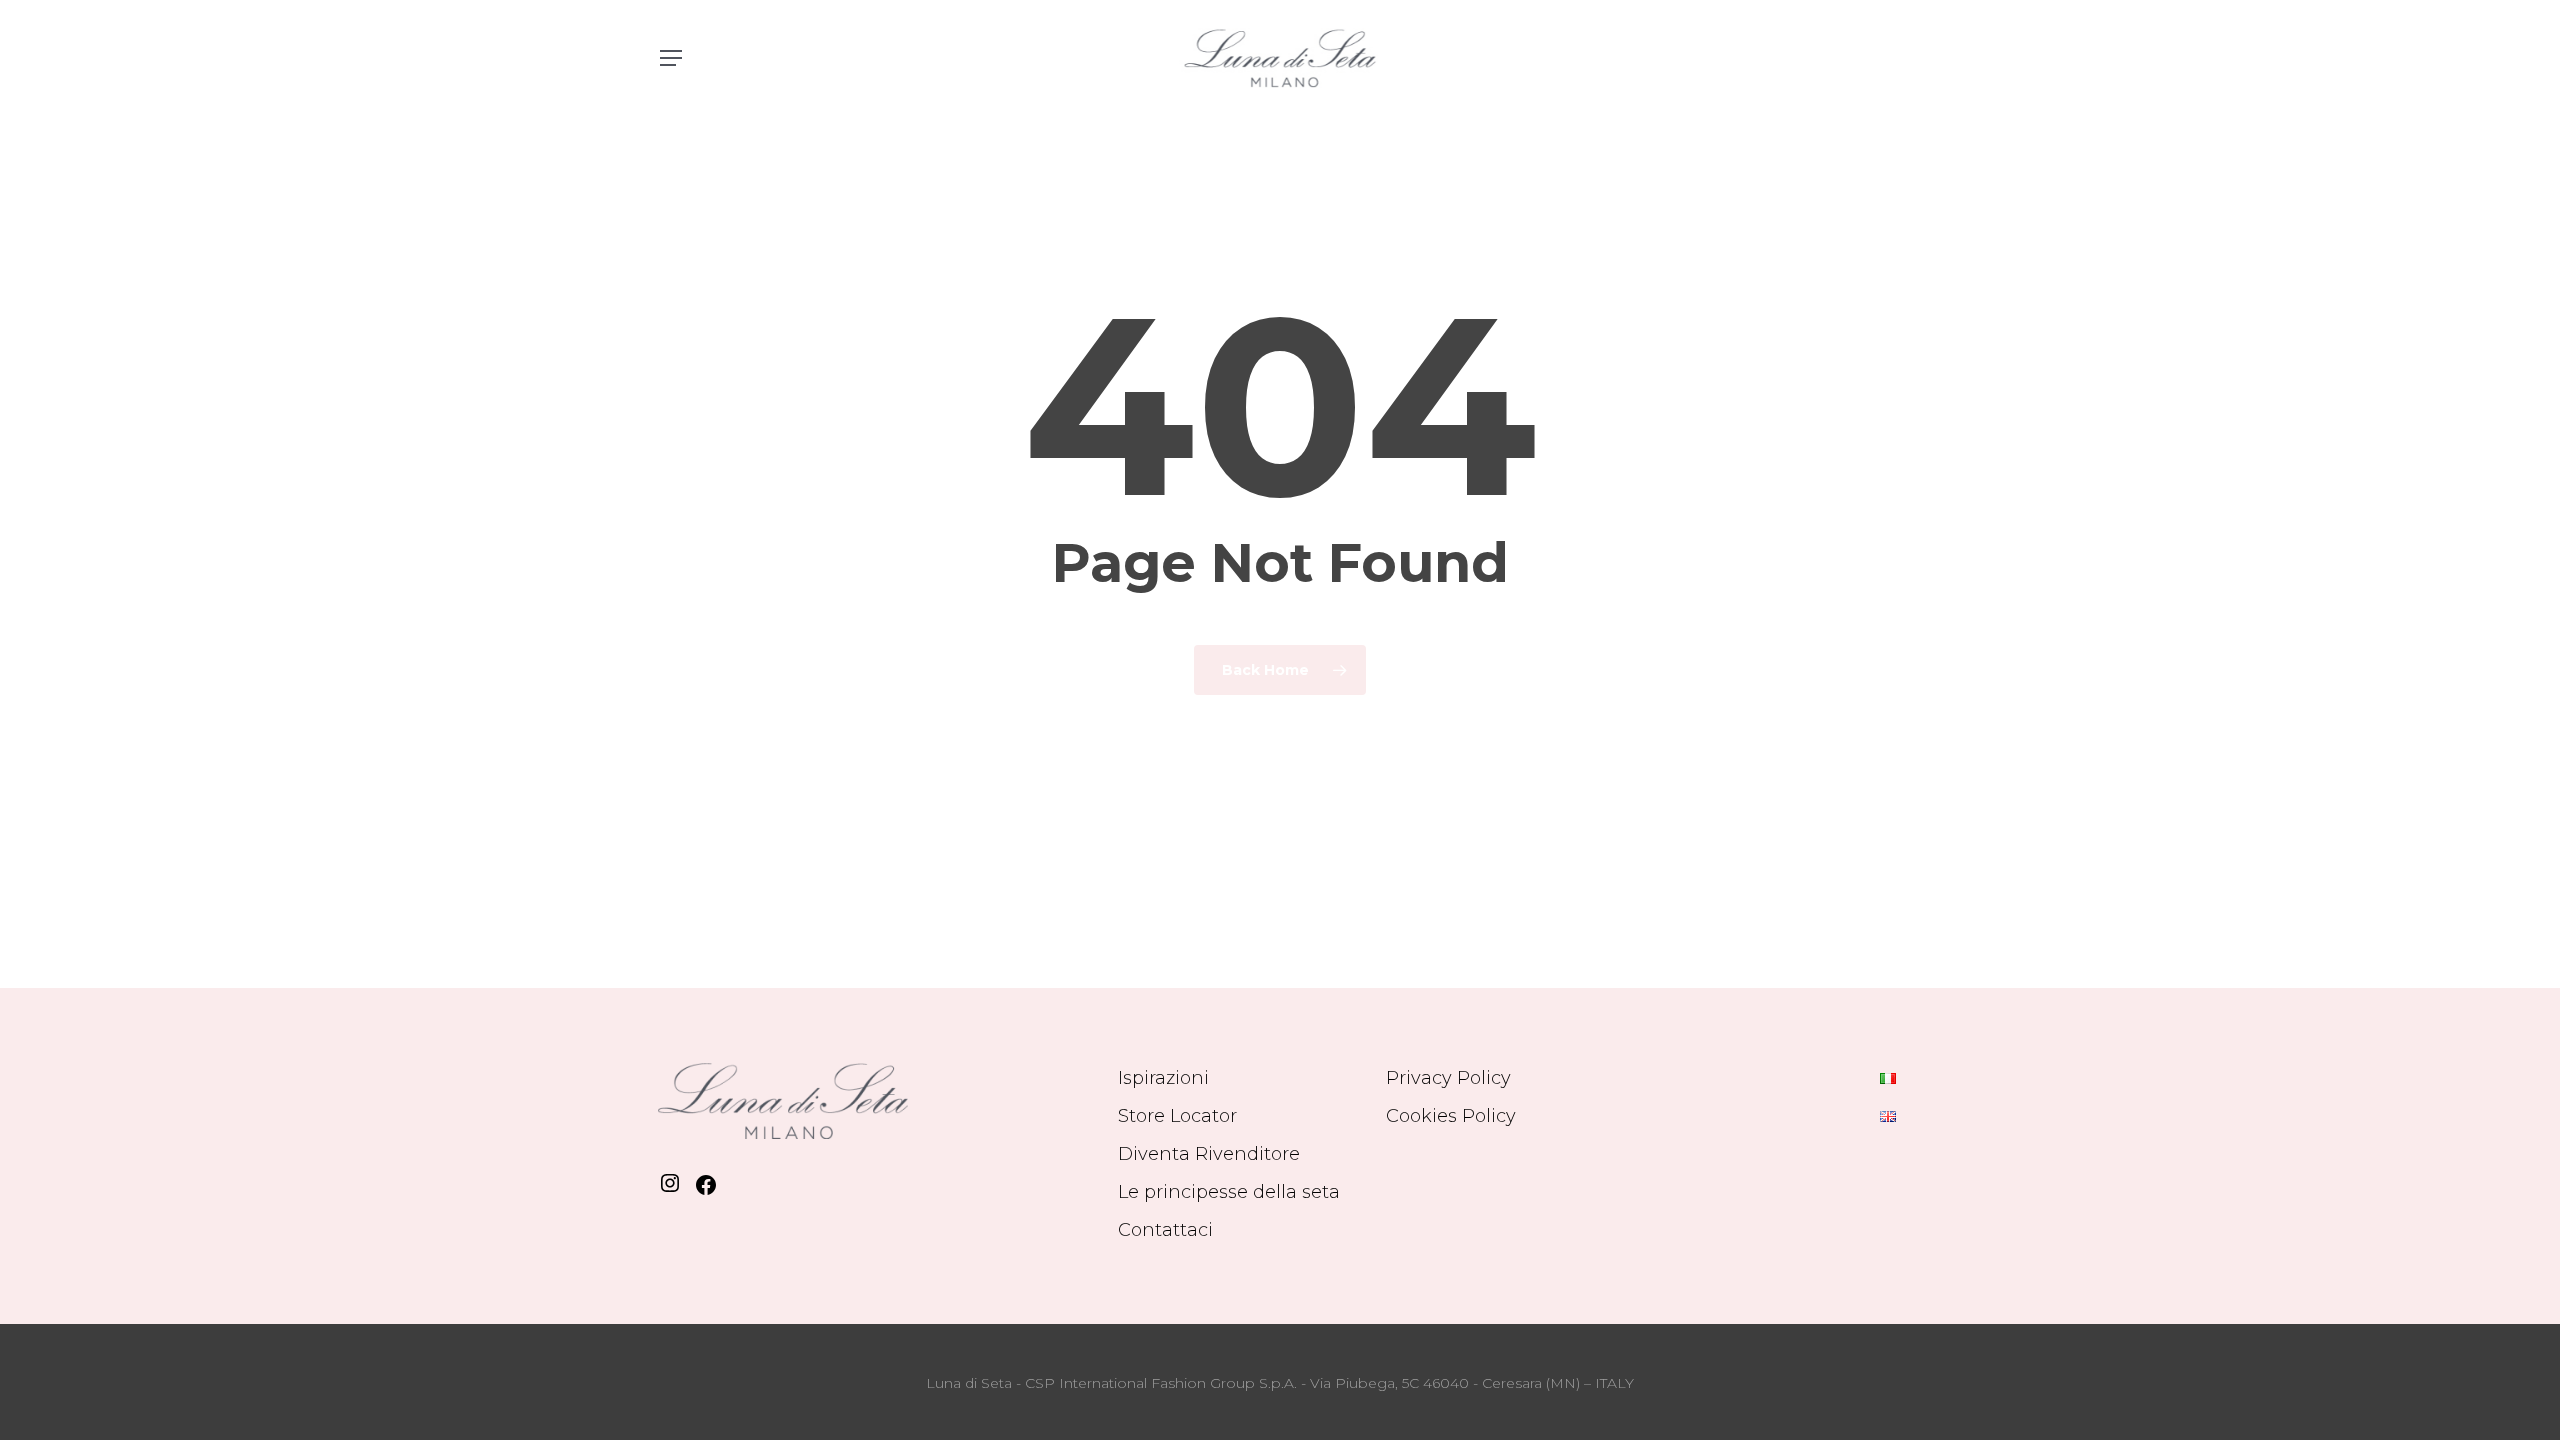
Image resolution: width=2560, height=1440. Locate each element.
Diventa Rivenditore (1209, 1154)
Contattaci (1165, 1230)
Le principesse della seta (1229, 1192)
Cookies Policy (1451, 1116)
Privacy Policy (1448, 1078)
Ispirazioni (1163, 1078)
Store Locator (1177, 1116)
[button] (670, 58)
